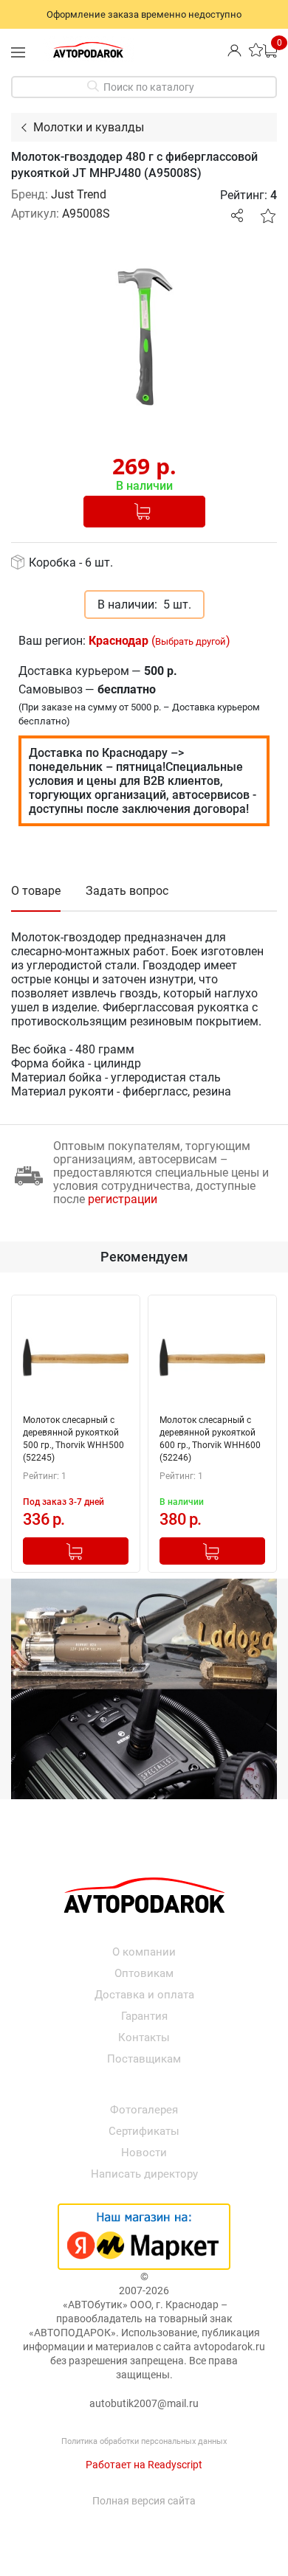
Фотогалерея (144, 2110)
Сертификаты (144, 2131)
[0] (270, 50)
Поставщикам (144, 2059)
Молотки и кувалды (89, 127)
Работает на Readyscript (144, 2465)
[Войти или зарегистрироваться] (234, 50)
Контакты (144, 2037)
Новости (144, 2153)
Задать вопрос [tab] (127, 891)
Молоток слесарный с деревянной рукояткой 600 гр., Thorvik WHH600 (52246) (210, 1439)
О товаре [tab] (36, 891)
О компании (144, 1952)
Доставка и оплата (144, 1995)
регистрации (123, 1199)
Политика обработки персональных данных (144, 2441)
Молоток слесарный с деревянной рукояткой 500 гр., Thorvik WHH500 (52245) (73, 1439)
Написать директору (144, 2174)
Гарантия (144, 2016)
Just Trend (79, 194)
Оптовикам (144, 1973)
